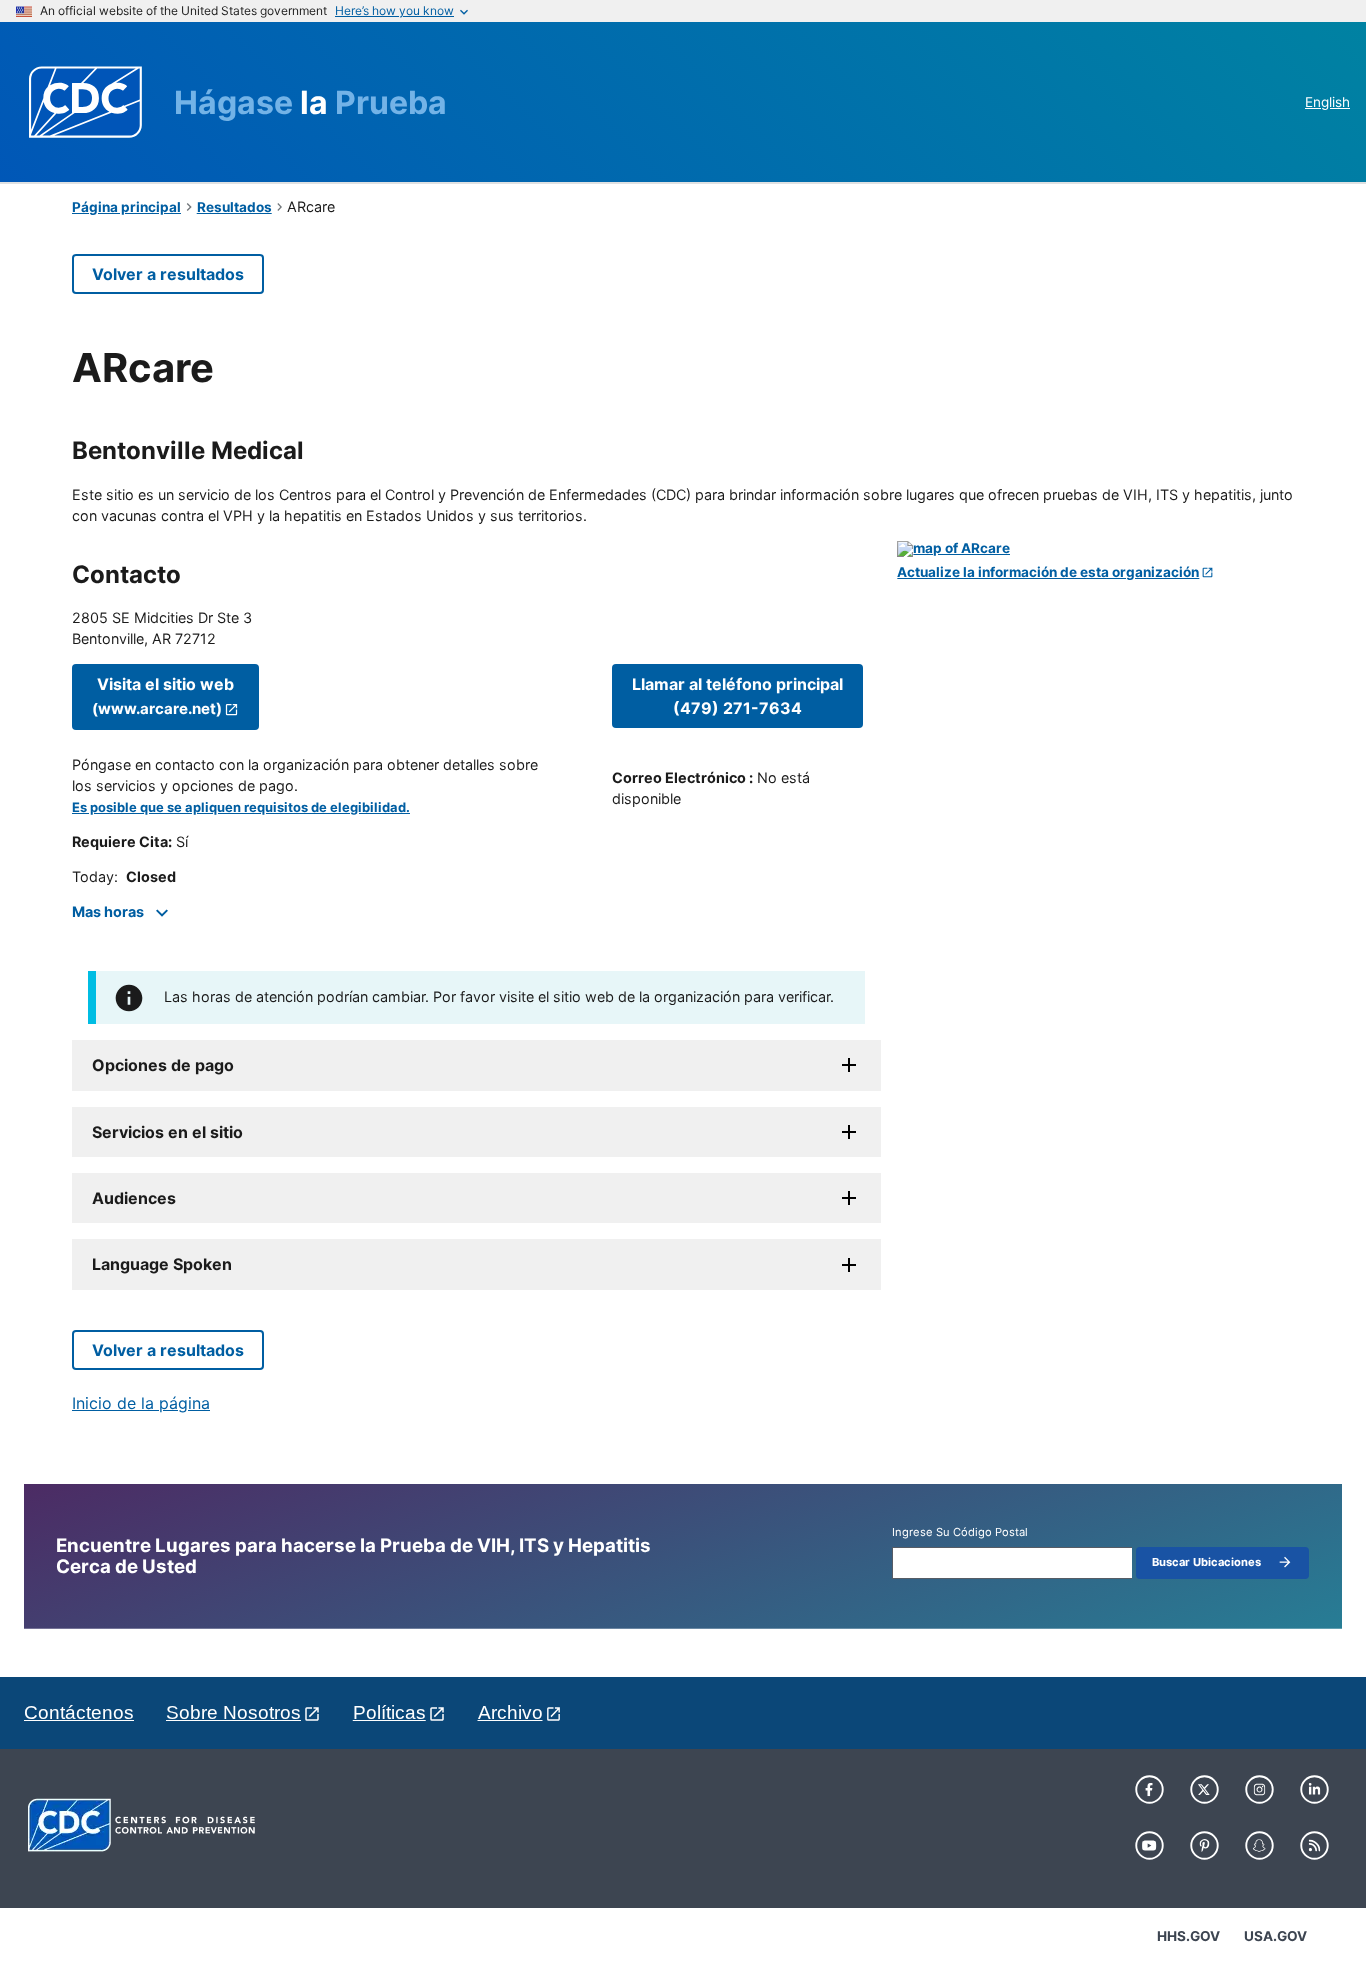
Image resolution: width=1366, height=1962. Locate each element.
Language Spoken (162, 1264)
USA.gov (1275, 1936)
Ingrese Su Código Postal (960, 1532)
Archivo (510, 1712)
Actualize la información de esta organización (1048, 572)
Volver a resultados (168, 274)
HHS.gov (1188, 1936)
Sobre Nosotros (233, 1712)
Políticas (389, 1712)
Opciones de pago (163, 1065)
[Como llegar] (1095, 549)
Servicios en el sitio (167, 1132)
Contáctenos (79, 1712)
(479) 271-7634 (737, 696)
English (1327, 102)
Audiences (134, 1198)
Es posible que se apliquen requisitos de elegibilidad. (241, 807)
